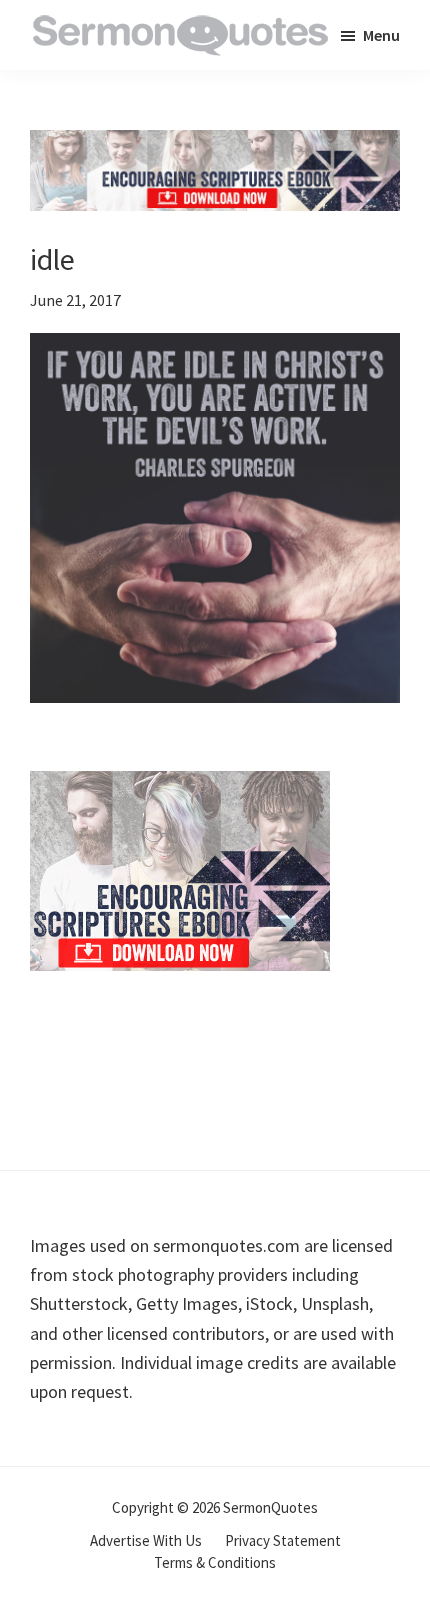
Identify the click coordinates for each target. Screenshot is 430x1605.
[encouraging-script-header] (215, 144)
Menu (381, 35)
